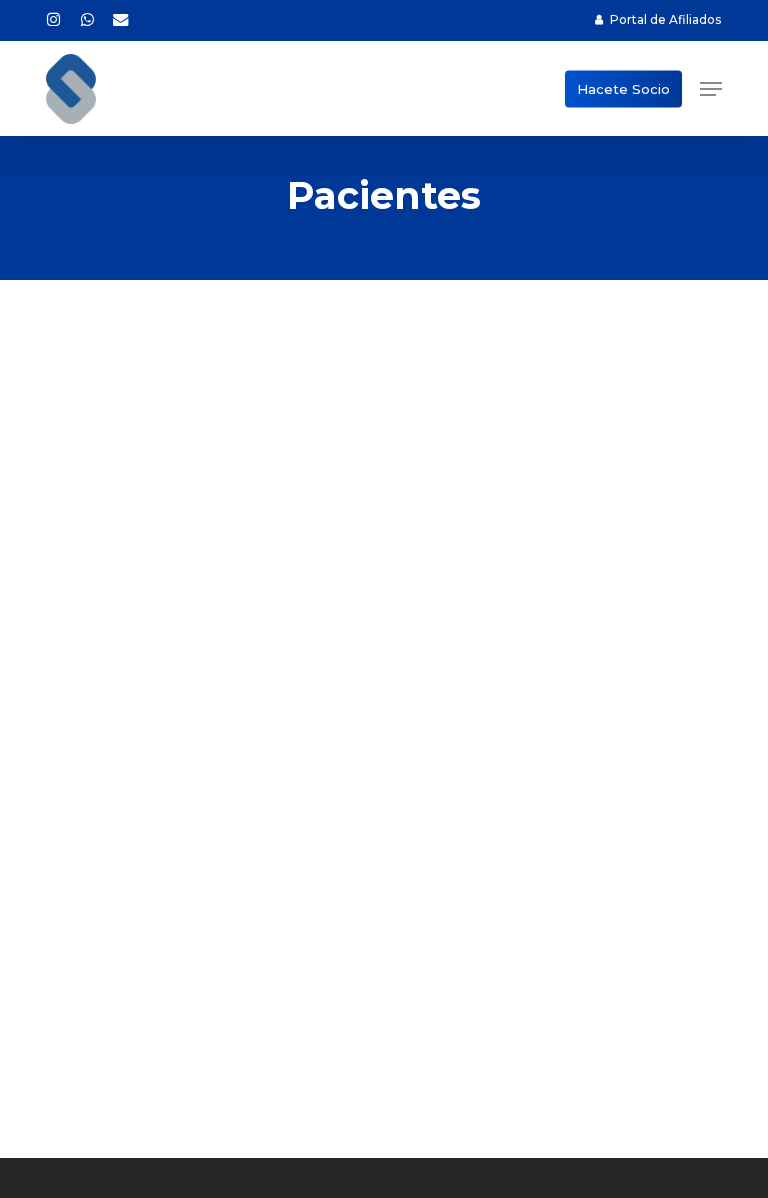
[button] (711, 89)
